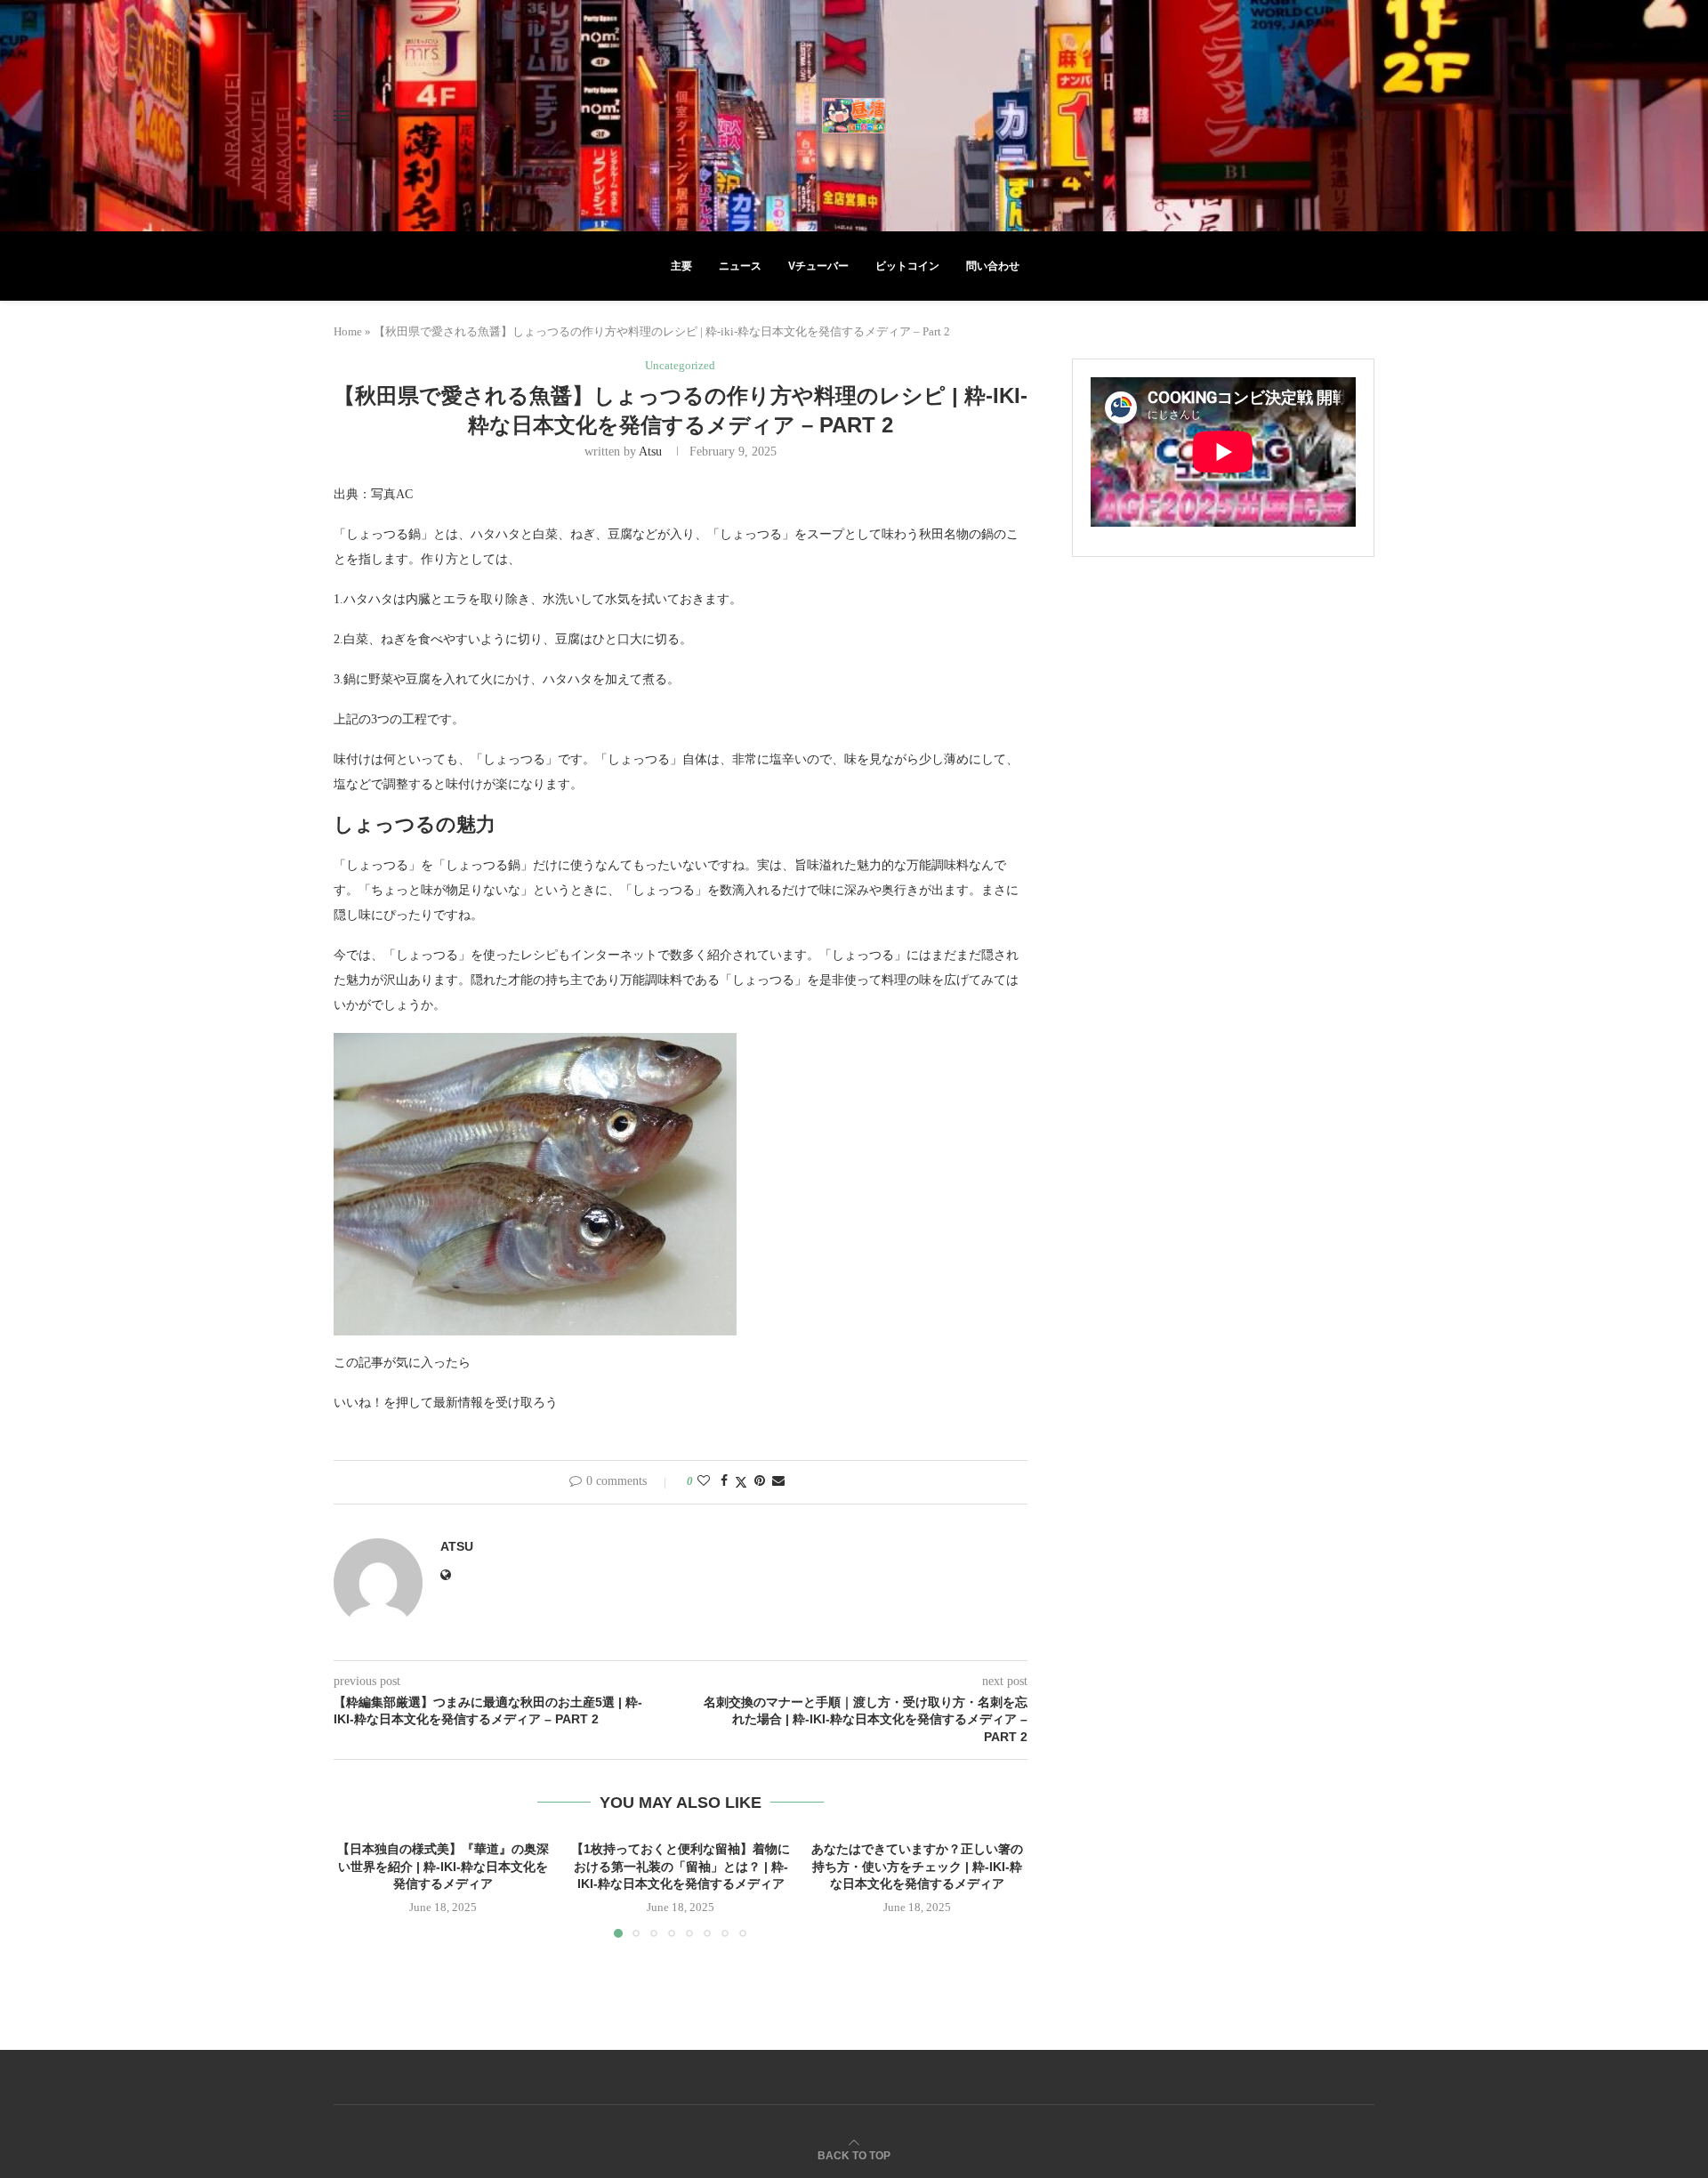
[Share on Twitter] (741, 1482)
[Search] (1366, 116)
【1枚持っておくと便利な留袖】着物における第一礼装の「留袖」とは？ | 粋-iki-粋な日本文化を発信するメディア (681, 1866)
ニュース (740, 266)
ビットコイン (907, 266)
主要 (681, 266)
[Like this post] (704, 1481)
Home (348, 331)
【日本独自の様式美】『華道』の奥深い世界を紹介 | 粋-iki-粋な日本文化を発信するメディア (443, 1866)
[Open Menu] (342, 116)
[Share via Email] (778, 1481)
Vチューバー (818, 266)
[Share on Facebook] (724, 1481)
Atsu (650, 452)
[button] (358, 1888)
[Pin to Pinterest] (760, 1481)
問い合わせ (993, 266)
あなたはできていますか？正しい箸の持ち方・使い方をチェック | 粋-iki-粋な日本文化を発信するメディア (918, 1866)
